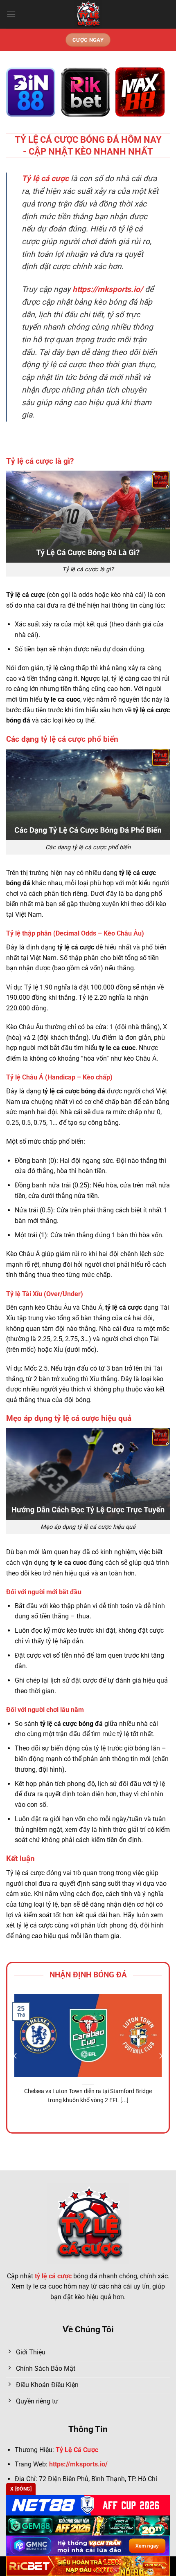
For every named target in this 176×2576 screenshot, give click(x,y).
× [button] (157, 1219)
